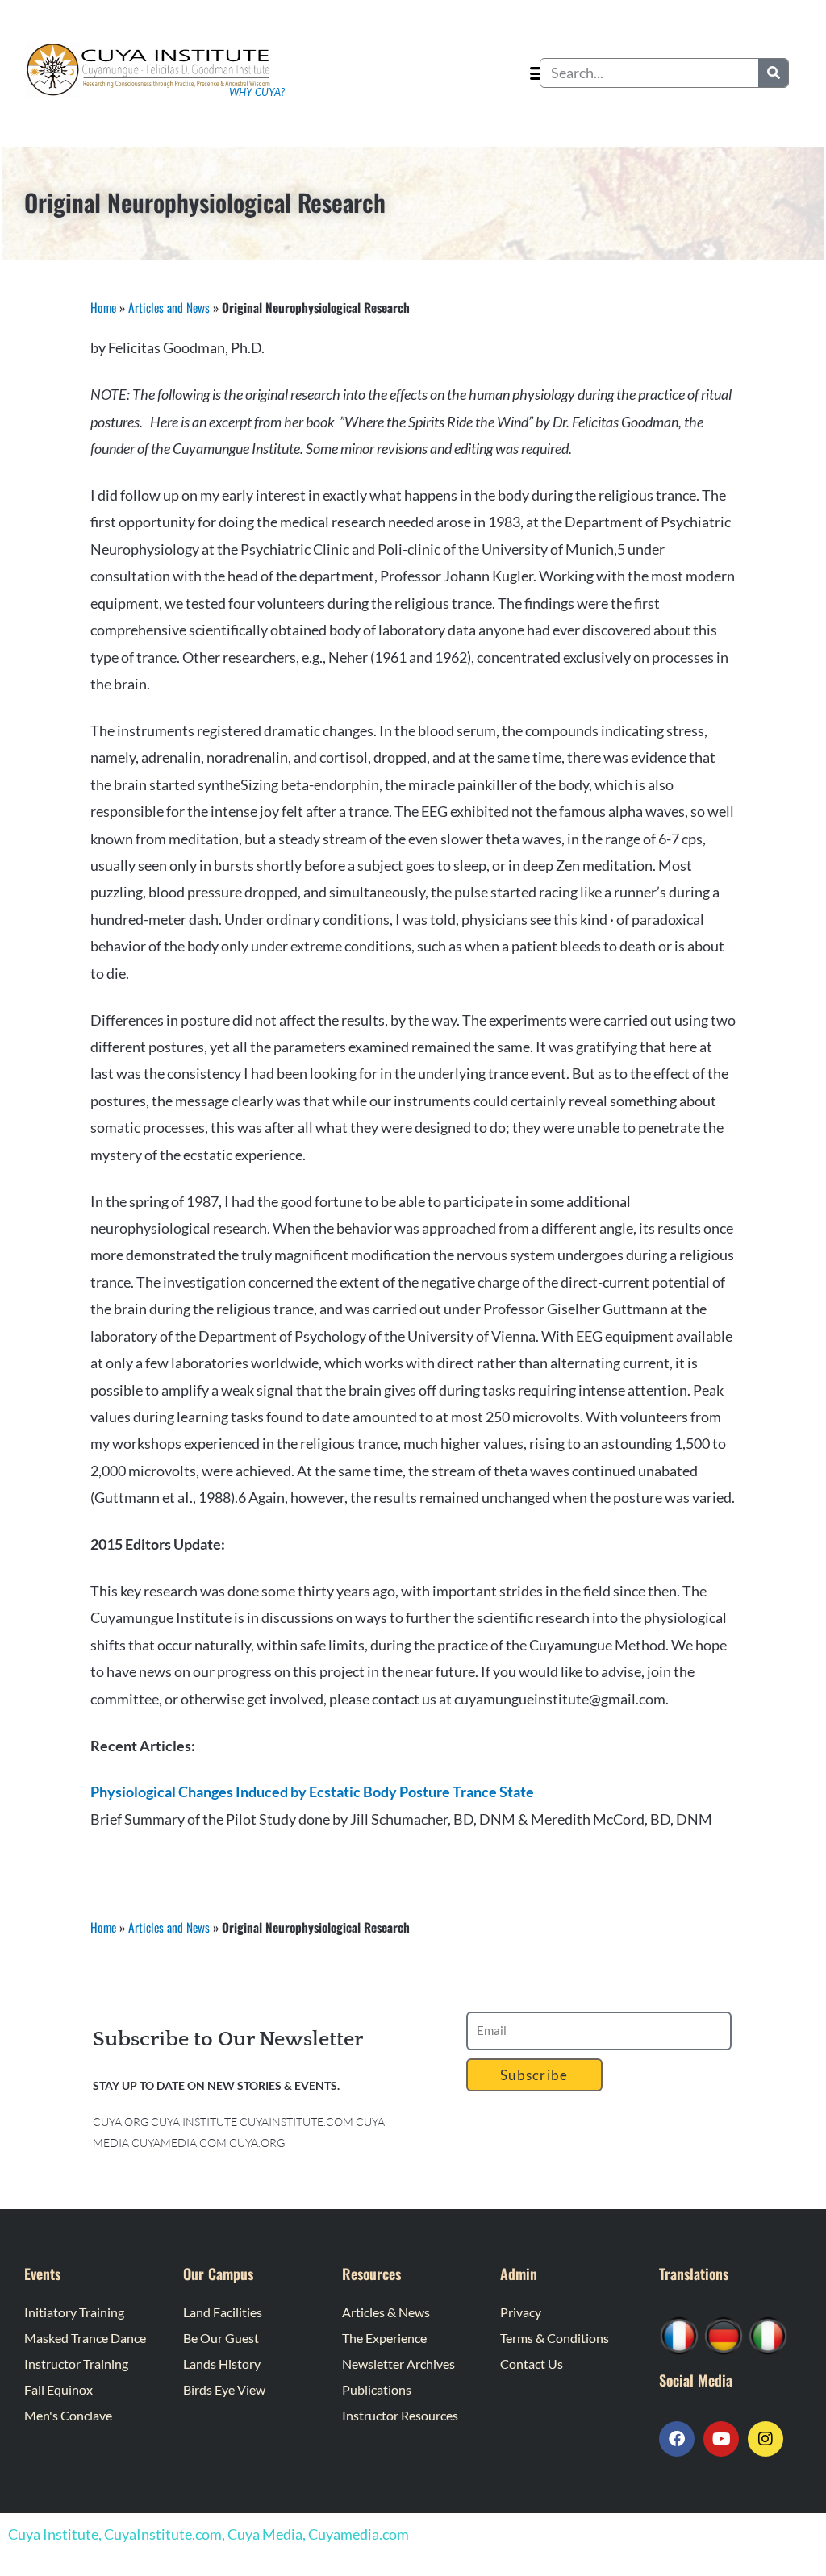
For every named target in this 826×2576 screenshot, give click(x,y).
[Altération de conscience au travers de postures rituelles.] (679, 2334)
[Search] (773, 73)
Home (103, 307)
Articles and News (169, 307)
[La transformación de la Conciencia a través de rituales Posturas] (768, 2334)
